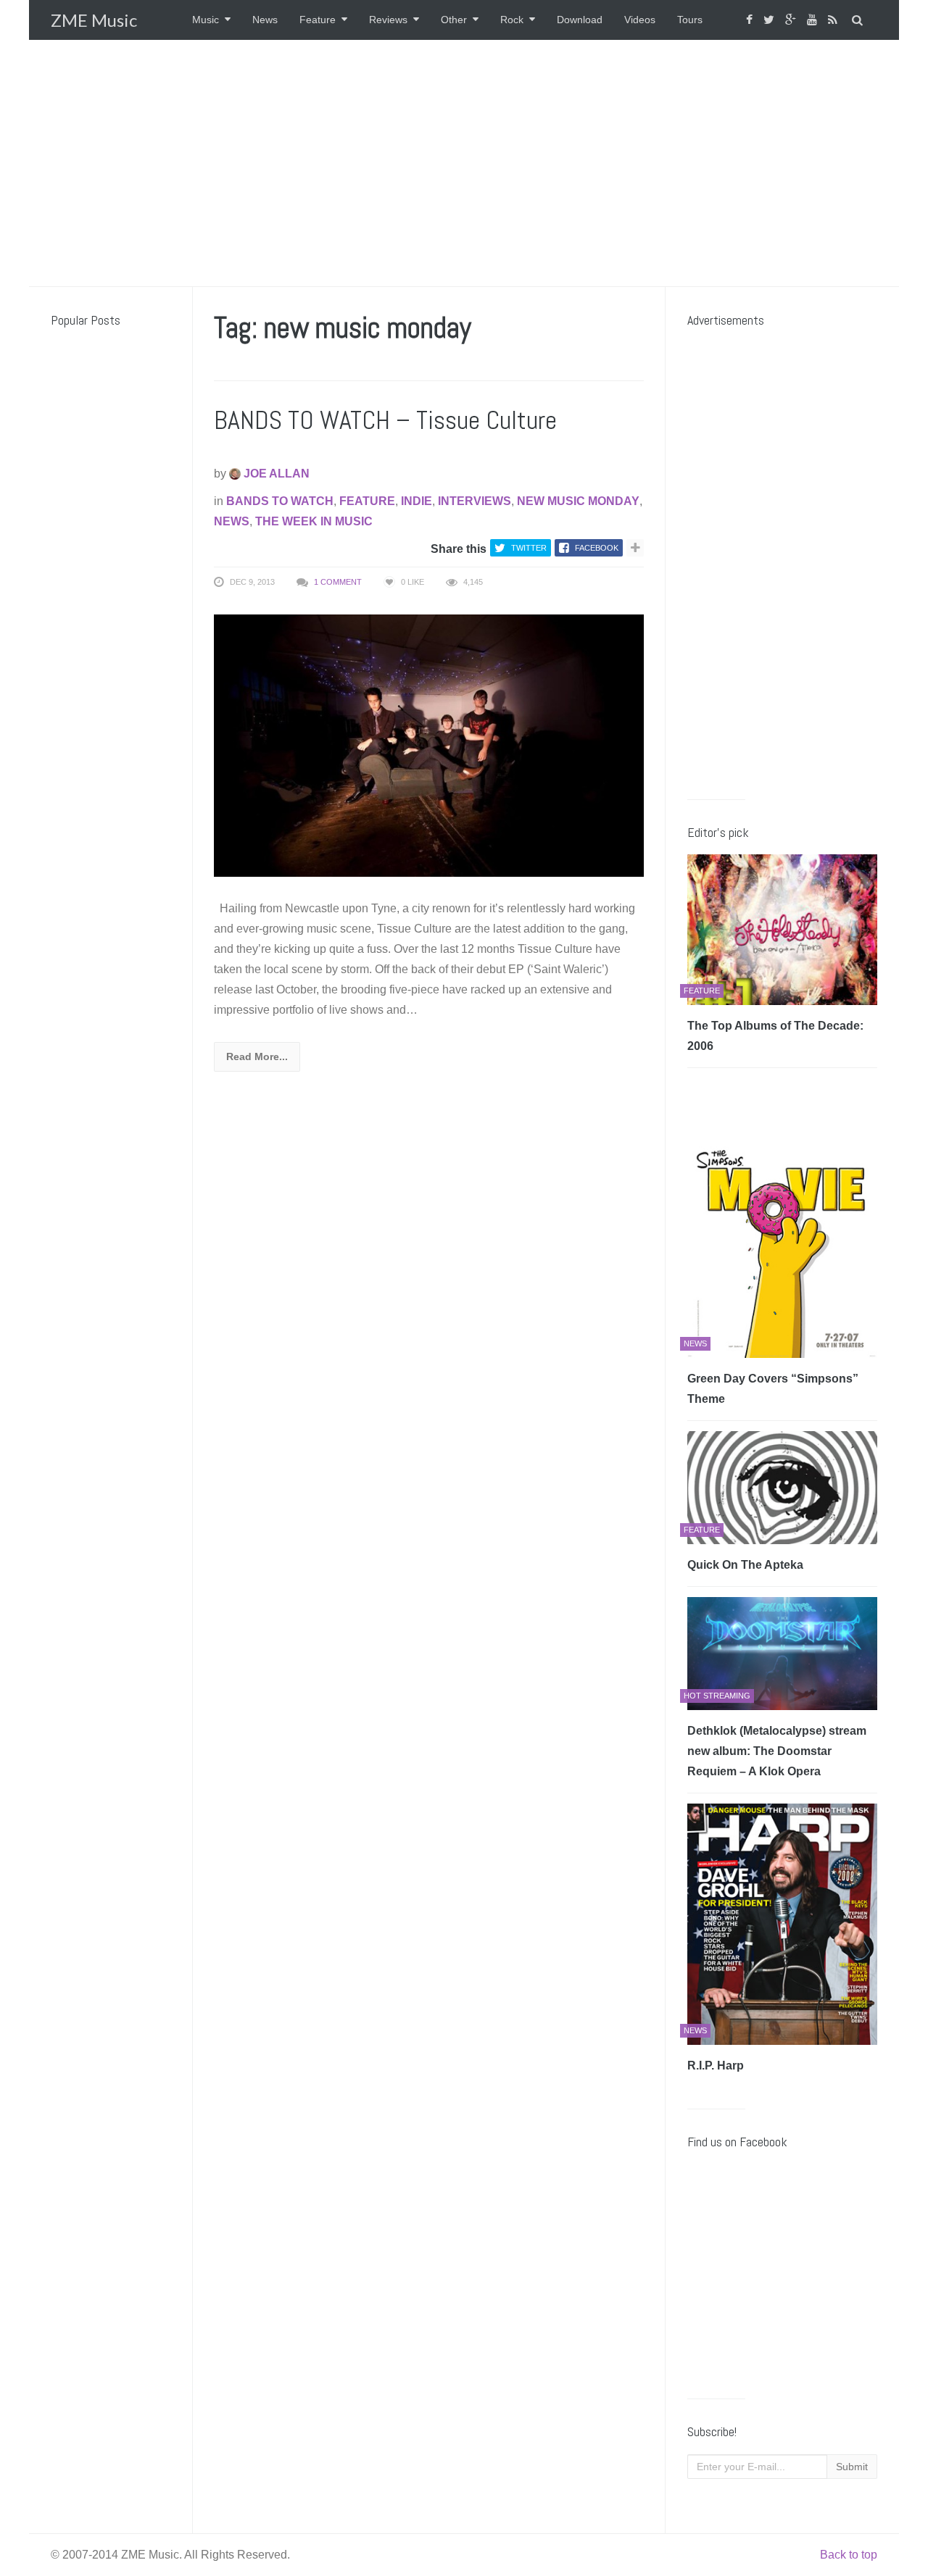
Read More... (257, 1056)
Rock (512, 20)
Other (454, 20)
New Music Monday (578, 501)
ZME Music (94, 20)
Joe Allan (275, 474)
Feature (318, 20)
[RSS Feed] (834, 20)
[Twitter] (771, 20)
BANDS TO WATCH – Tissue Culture (385, 420)
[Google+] (792, 20)
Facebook (597, 548)
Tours (690, 20)
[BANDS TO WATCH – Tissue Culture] (429, 745)
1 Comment (338, 582)
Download (580, 20)
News (265, 20)
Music (206, 20)
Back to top (849, 2555)
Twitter (529, 548)
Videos (640, 20)
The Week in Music (314, 521)
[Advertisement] (464, 163)
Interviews (475, 501)
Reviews (388, 20)
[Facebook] (751, 20)
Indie (417, 501)
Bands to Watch (280, 501)
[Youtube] (814, 20)
